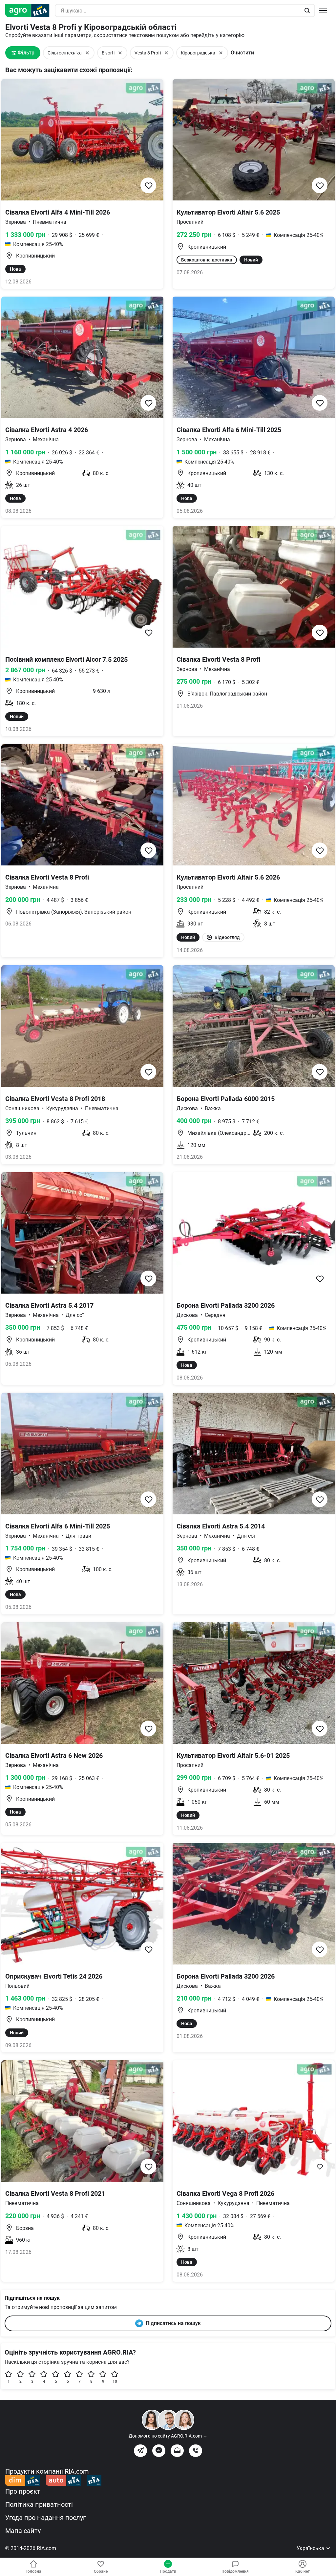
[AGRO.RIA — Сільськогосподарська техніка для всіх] (30, 10)
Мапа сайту (23, 2531)
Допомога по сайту (168, 2436)
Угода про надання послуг (45, 2518)
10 (115, 2381)
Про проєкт (23, 2491)
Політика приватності (39, 2504)
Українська (311, 2548)
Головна (33, 2571)
